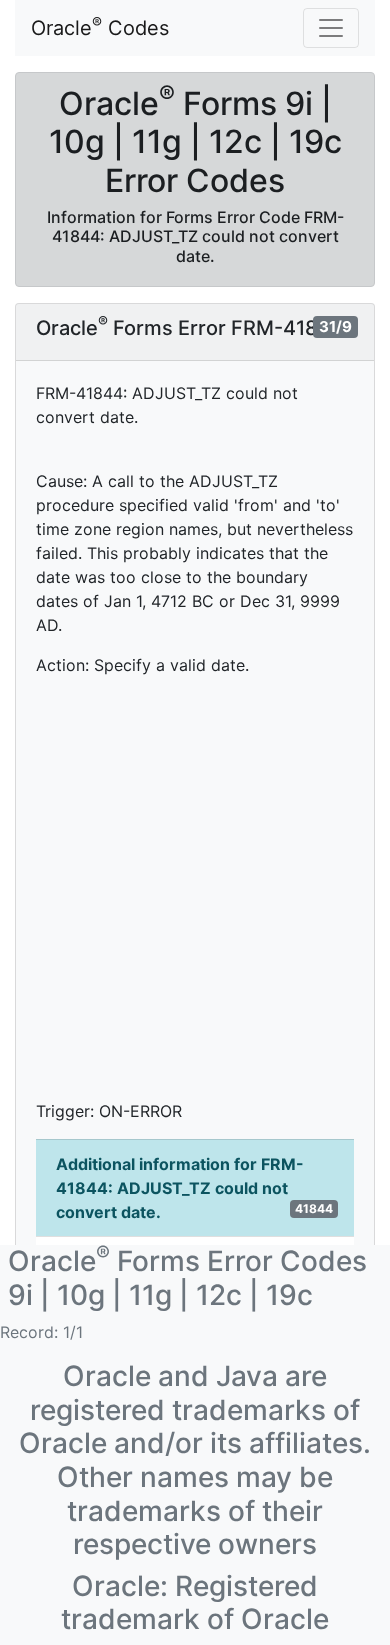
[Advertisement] (195, 888)
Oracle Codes (100, 27)
